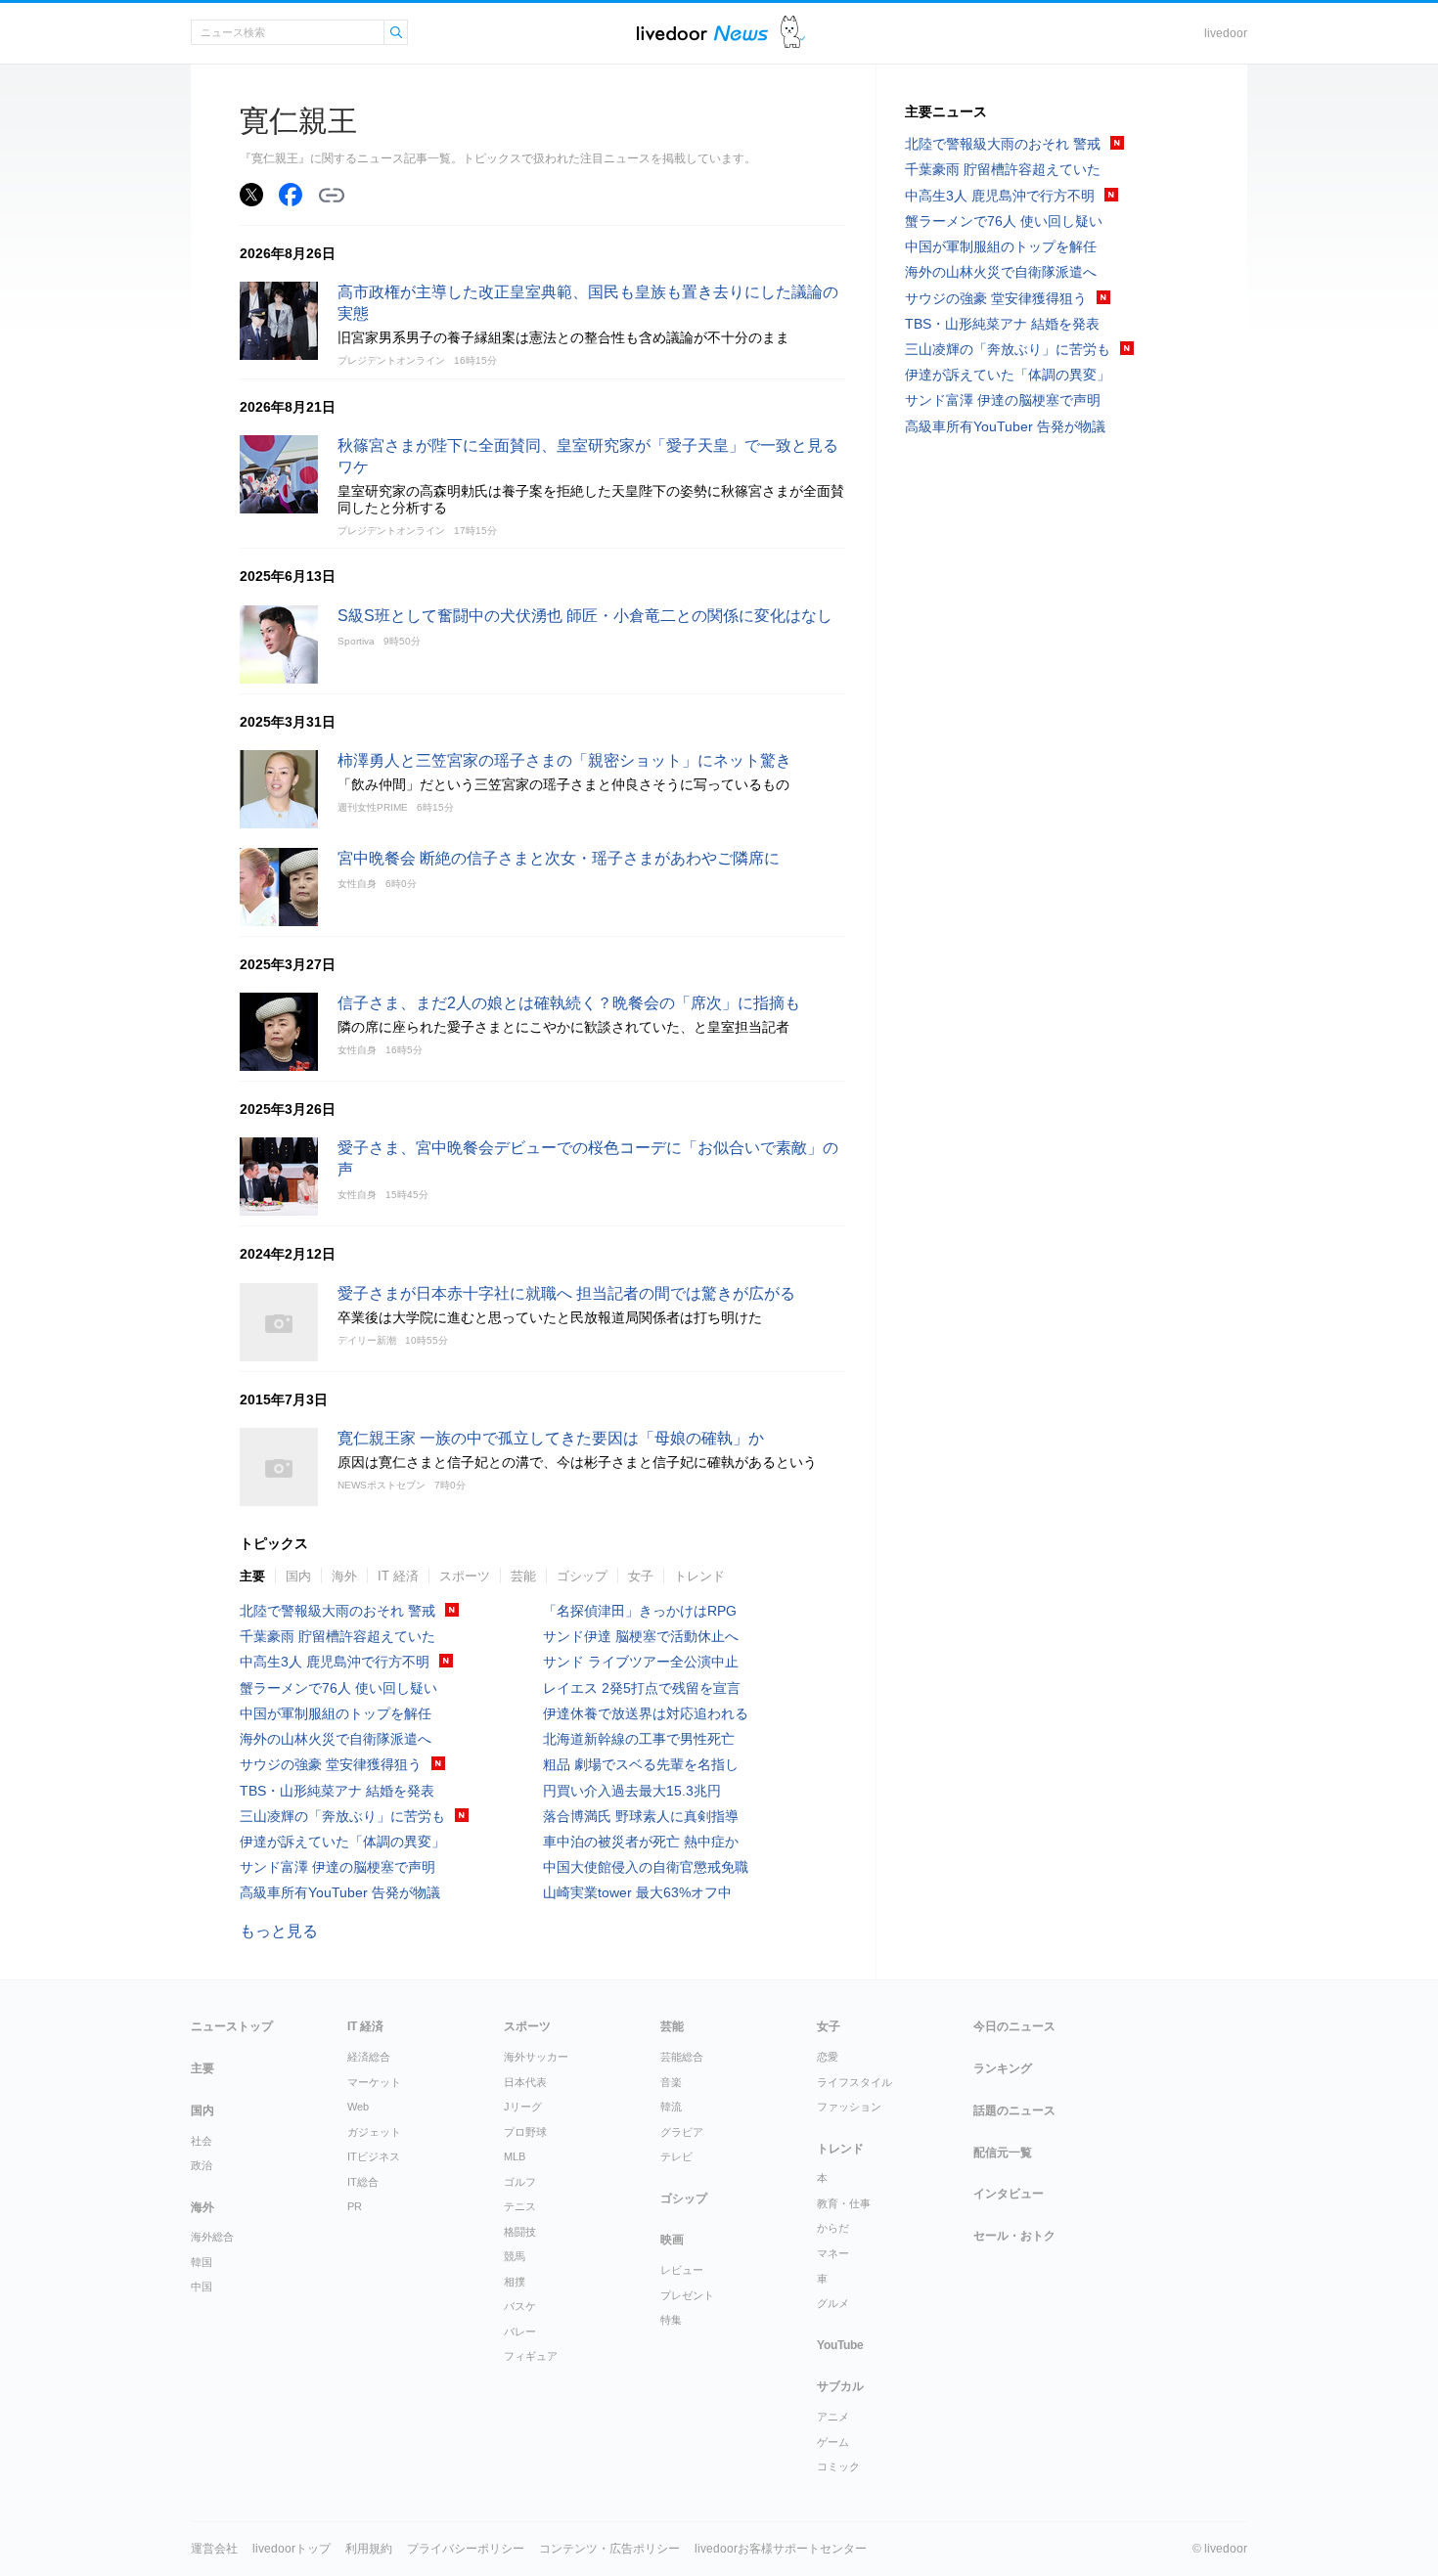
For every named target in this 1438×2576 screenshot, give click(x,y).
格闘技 (520, 2232)
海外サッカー (536, 2057)
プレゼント (687, 2295)
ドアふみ (793, 33)
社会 (202, 2141)
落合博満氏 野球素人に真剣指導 (641, 1816)
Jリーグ (523, 2107)
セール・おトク (1014, 2236)
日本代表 (525, 2082)
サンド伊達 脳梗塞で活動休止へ (641, 1636)
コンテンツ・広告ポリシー (609, 2549)
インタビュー (1009, 2194)
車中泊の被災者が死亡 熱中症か (641, 1842)
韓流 (671, 2107)
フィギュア (531, 2356)
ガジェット (374, 2132)
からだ (833, 2228)
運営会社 (214, 2549)
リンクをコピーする (332, 196)
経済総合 (369, 2057)
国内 (298, 1576)
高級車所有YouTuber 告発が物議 (340, 1892)
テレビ (676, 2156)
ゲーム (833, 2442)
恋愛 (828, 2057)
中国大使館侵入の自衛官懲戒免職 (646, 1867)
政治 (202, 2165)
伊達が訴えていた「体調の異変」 (342, 1842)
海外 (344, 1576)
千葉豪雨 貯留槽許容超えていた (337, 1636)
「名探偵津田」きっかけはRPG (640, 1611)
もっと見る (279, 1931)
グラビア (682, 2132)
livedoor (1226, 33)
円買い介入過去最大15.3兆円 (632, 1791)
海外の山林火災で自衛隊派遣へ (336, 1739)
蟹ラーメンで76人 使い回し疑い (338, 1688)
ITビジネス (374, 2156)
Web (358, 2107)
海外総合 (212, 2237)
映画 (672, 2240)
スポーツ (465, 1576)
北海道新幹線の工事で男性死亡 (639, 1739)
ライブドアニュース (702, 33)
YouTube (840, 2345)
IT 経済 (398, 1576)
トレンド (699, 1576)
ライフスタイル (854, 2082)
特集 (671, 2320)
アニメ (833, 2417)
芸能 (523, 1576)
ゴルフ (520, 2182)
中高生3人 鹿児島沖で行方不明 (335, 1662)
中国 (202, 2287)
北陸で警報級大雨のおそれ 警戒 (337, 1611)
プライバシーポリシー (466, 2549)
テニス (520, 2206)
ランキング (1003, 2068)
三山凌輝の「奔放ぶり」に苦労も (342, 1816)
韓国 (202, 2262)
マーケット (374, 2082)
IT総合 (363, 2182)
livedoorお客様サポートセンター (781, 2549)
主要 (252, 1576)
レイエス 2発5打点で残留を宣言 (642, 1688)
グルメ (833, 2303)
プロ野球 (525, 2132)
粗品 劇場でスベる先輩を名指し (641, 1764)
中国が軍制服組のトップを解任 (336, 1713)
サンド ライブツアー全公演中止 (641, 1662)
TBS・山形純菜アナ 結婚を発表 (337, 1791)
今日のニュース (1014, 2026)
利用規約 (369, 2549)
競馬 (515, 2256)
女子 (641, 1576)
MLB (515, 2156)
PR (355, 2206)
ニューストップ (232, 2026)
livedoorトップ (292, 2549)
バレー (520, 2332)
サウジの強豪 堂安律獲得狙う (331, 1764)
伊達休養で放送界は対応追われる (646, 1713)
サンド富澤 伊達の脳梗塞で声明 (337, 1867)
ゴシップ (582, 1576)
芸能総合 (682, 2057)
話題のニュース (1014, 2110)
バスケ (520, 2306)
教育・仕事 (844, 2203)
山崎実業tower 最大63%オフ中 (637, 1892)
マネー (833, 2253)
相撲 (515, 2282)
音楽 (671, 2082)
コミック (838, 2466)
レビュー (682, 2270)
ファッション (849, 2107)
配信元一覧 (1003, 2153)
